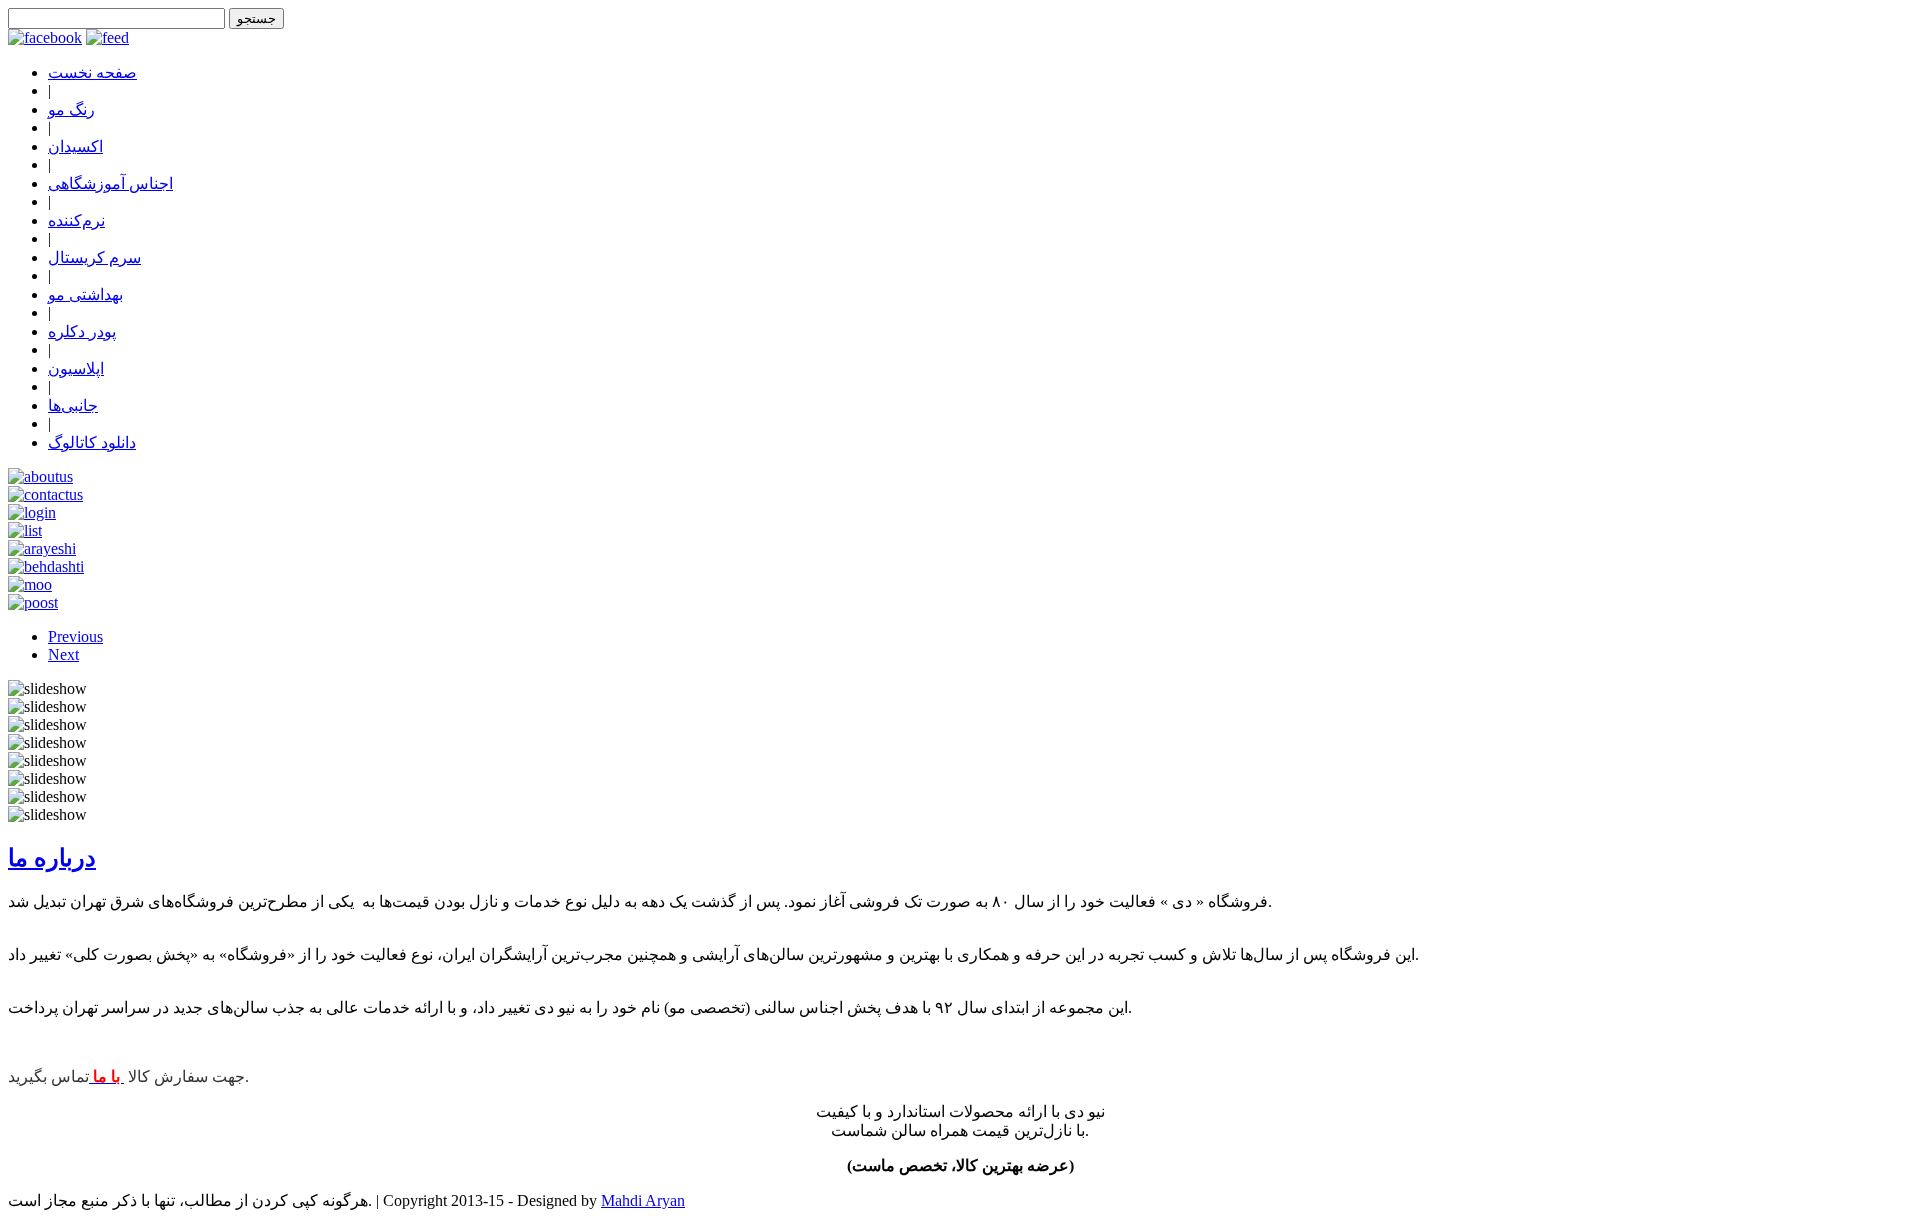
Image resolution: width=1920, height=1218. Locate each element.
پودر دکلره (82, 331)
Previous (75, 636)
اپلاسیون (76, 368)
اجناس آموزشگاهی (110, 183)
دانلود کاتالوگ (92, 442)
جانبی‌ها (73, 405)
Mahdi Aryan (643, 1200)
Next (63, 654)
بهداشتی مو (85, 294)
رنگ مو (71, 109)
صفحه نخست (92, 72)
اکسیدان (75, 146)
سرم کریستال (94, 257)
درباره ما (52, 858)
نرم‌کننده (76, 220)
